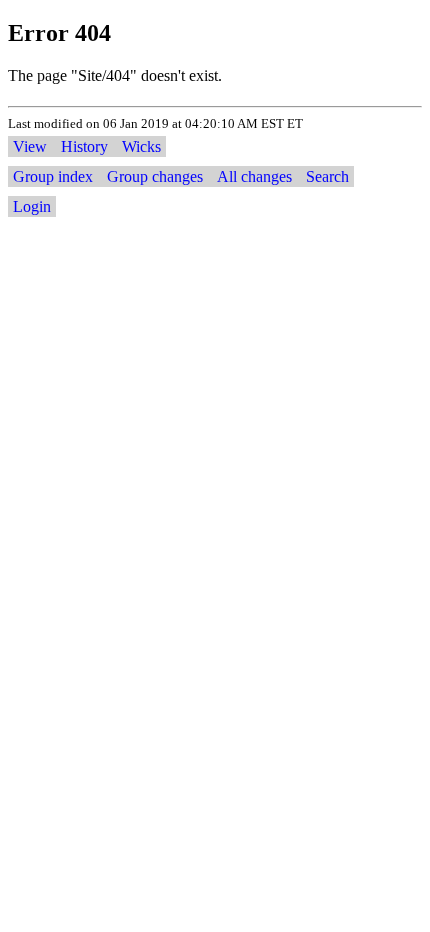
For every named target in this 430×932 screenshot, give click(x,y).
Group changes (155, 176)
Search (327, 176)
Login (32, 206)
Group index (53, 176)
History (84, 146)
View (30, 146)
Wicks (141, 146)
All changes (254, 176)
